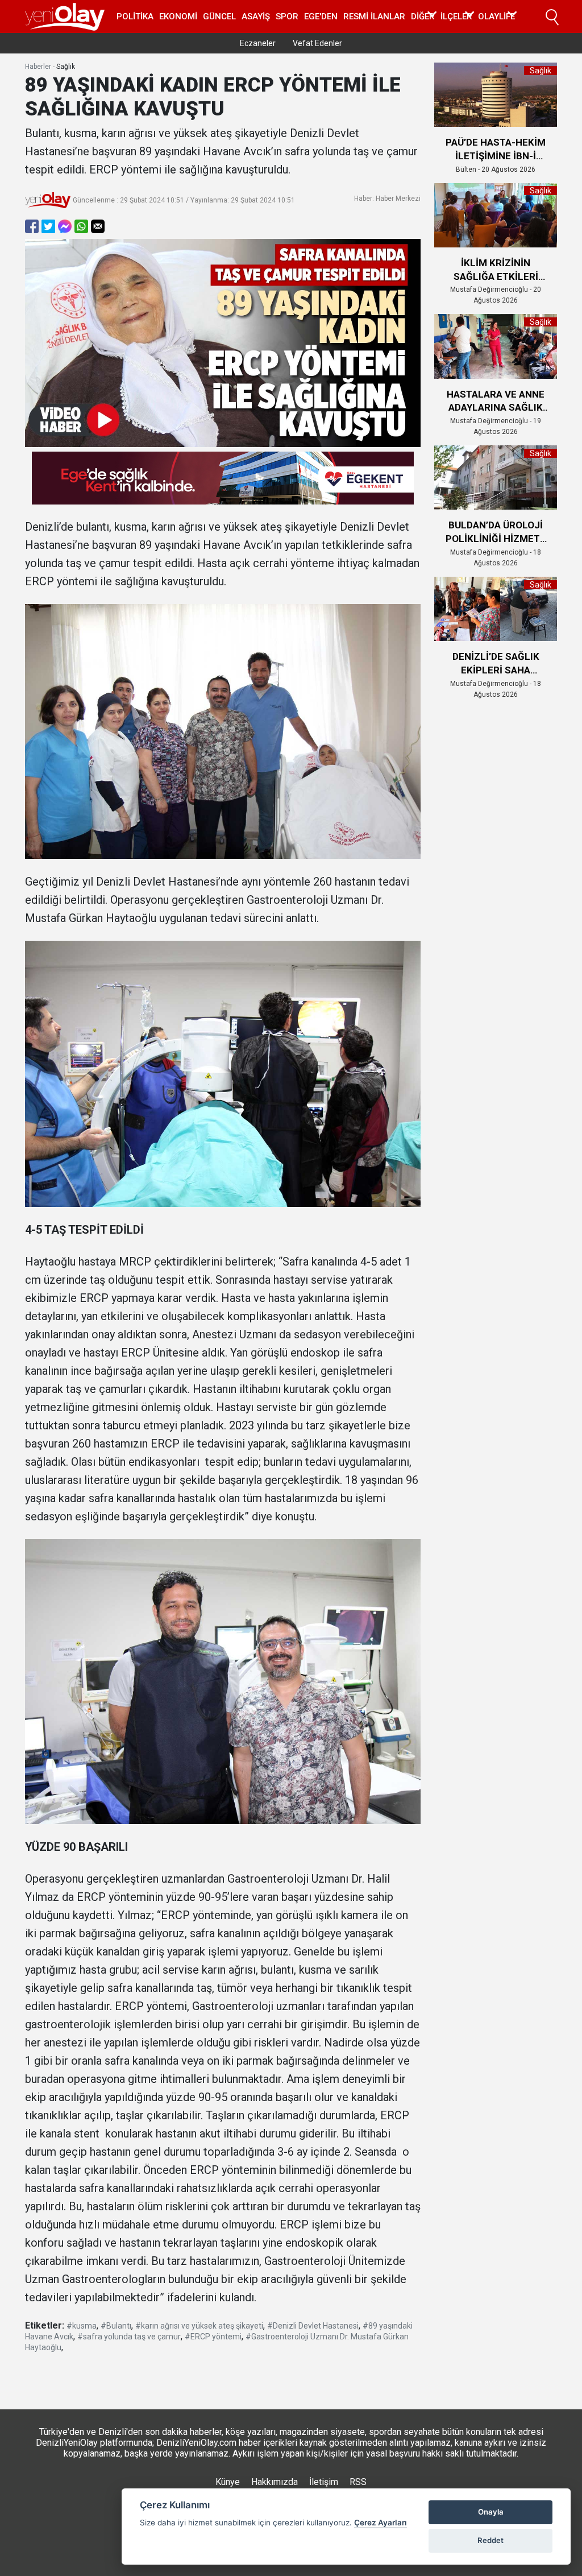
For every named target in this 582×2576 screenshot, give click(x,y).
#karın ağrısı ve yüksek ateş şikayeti (199, 2326)
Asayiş (256, 16)
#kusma (82, 2326)
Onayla (491, 2512)
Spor (287, 16)
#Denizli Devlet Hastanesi (313, 2326)
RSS (358, 2482)
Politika (135, 16)
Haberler (38, 67)
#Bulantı (116, 2326)
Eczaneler (258, 43)
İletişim (324, 2482)
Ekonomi (178, 16)
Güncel (219, 16)
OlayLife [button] (496, 16)
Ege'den (321, 16)
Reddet (490, 2540)
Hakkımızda (275, 2482)
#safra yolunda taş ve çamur (129, 2337)
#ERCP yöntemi (213, 2337)
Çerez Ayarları (381, 2523)
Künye (228, 2482)
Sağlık (66, 67)
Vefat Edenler (317, 43)
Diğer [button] (423, 16)
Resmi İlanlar (374, 16)
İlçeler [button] (456, 16)
